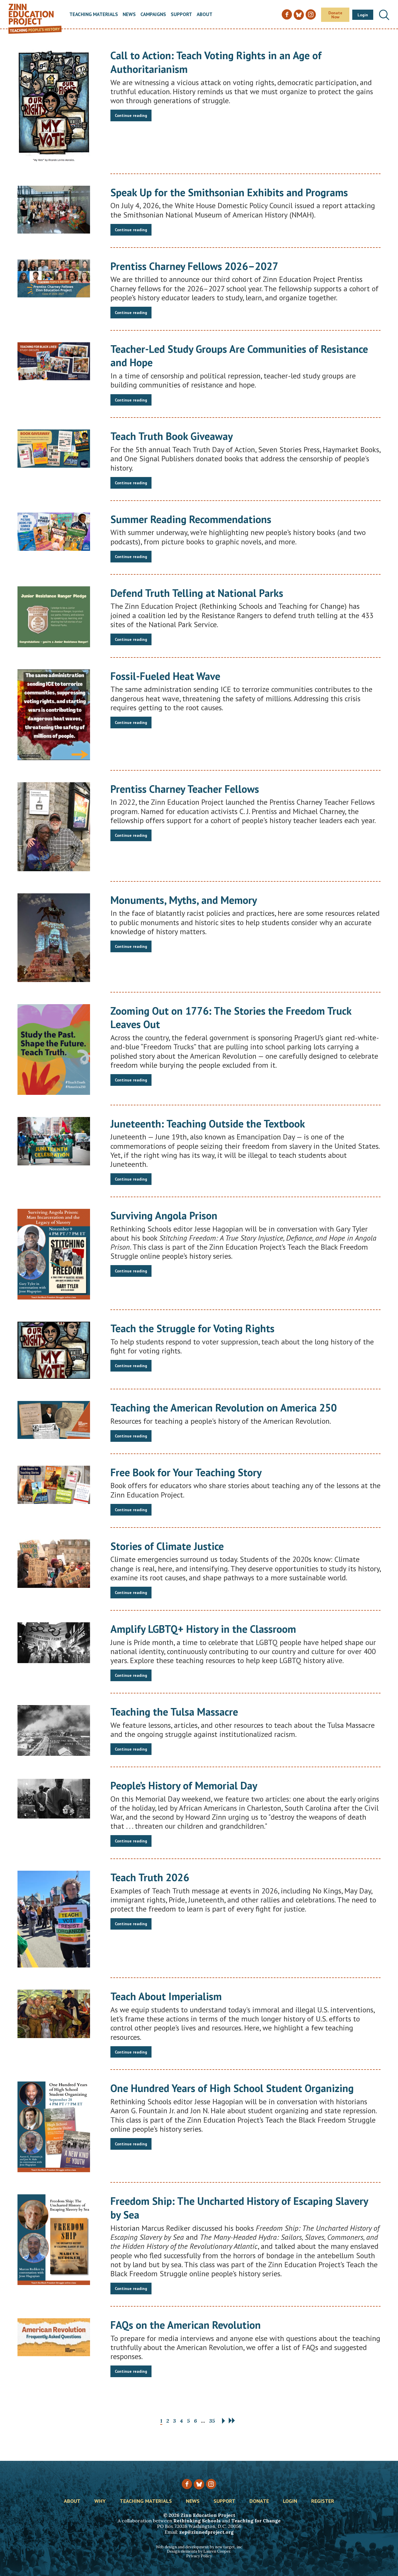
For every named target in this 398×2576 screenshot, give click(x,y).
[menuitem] (94, 15)
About (205, 15)
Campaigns (153, 15)
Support (181, 15)
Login (363, 15)
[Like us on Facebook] (187, 2484)
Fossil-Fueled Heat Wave (165, 676)
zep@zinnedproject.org (206, 2532)
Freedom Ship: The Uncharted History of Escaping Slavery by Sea (239, 2208)
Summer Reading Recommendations (191, 519)
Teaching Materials (94, 15)
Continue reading (131, 115)
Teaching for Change (256, 2521)
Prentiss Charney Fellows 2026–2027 (194, 266)
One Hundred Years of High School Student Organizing (232, 2088)
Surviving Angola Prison (164, 1215)
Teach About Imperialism (166, 1996)
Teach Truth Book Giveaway (172, 436)
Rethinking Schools (197, 2521)
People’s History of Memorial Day (184, 1785)
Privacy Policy (199, 2556)
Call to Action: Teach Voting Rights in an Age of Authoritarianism (216, 62)
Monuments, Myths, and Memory (184, 900)
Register (323, 2501)
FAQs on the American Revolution (186, 2325)
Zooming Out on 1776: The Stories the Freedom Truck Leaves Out (231, 1018)
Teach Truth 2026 (150, 1877)
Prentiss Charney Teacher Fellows (185, 789)
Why (100, 2501)
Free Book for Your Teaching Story (186, 1472)
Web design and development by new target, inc (199, 2547)
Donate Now (335, 15)
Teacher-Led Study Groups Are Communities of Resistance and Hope (239, 356)
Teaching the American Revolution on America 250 (224, 1408)
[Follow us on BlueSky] (199, 2484)
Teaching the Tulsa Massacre (174, 1712)
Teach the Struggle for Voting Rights (192, 1328)
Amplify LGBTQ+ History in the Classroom (203, 1629)
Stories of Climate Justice (167, 1546)
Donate (259, 2501)
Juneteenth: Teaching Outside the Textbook (208, 1124)
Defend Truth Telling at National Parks (197, 593)
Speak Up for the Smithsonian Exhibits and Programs (229, 192)
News (129, 15)
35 (212, 2421)
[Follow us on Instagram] (211, 2484)
